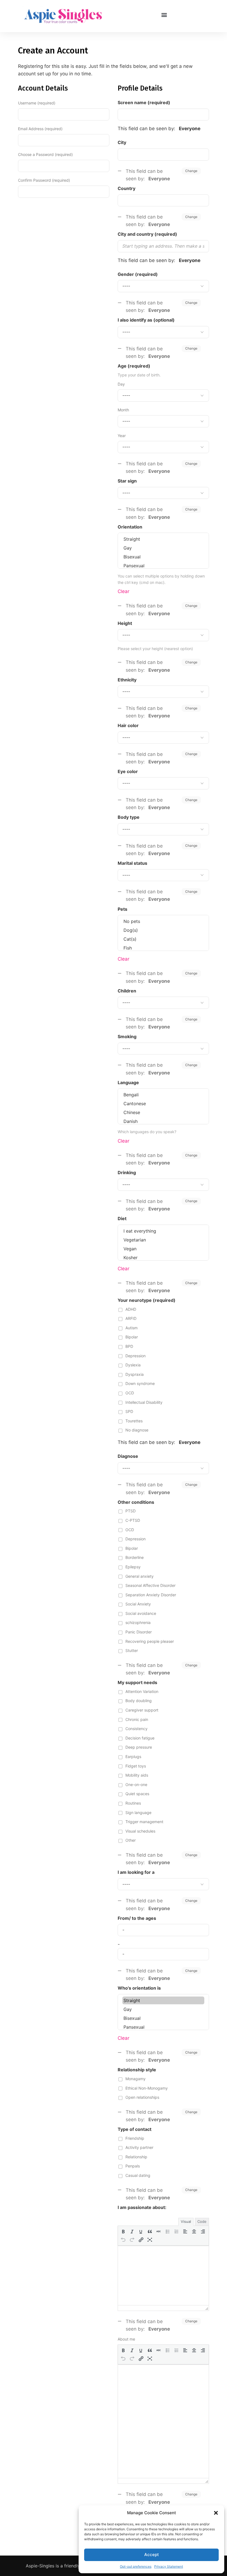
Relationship (136, 2157)
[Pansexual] (163, 566)
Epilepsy (133, 1567)
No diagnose (137, 1430)
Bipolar (132, 1337)
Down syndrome (140, 1383)
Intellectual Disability (144, 1402)
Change (191, 171)
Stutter (132, 1650)
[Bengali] (163, 1095)
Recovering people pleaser (150, 1641)
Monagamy (136, 2079)
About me (126, 2339)
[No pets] (163, 921)
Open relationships (142, 2097)
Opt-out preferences (136, 2566)
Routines (133, 1803)
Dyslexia (133, 1365)
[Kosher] (163, 1258)
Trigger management (144, 1822)
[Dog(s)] (163, 930)
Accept (152, 2555)
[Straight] (163, 539)
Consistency (136, 1729)
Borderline (135, 1557)
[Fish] (163, 948)
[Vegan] (163, 1249)
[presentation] (123, 2231)
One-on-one (136, 1785)
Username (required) (37, 103)
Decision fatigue (140, 1738)
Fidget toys (136, 1766)
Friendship (135, 2138)
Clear (123, 591)
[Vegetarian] (163, 1240)
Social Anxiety (138, 1604)
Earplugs (133, 1757)
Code (202, 2221)
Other (131, 1840)
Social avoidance (141, 1613)
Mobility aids (137, 1775)
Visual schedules (140, 1831)
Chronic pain (137, 1719)
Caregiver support (142, 1710)
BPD (129, 1346)
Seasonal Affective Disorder (150, 1585)
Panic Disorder (139, 1632)
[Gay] (163, 548)
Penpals (133, 2166)
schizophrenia (138, 1622)
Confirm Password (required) (44, 180)
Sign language (138, 1812)
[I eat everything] (163, 1231)
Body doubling (139, 1701)
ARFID (131, 1318)
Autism (131, 1328)
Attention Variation (142, 1691)
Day (121, 384)
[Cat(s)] (163, 939)
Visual (186, 2221)
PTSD (131, 1511)
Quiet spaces (137, 1794)
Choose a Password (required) (45, 154)
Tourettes (134, 1421)
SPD (129, 1411)
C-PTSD (133, 1520)
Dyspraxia (135, 1374)
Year (122, 436)
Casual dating (138, 2175)
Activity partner (139, 2147)
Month (123, 410)
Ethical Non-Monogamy (147, 2088)
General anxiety (140, 1576)
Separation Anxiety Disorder (151, 1595)
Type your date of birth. (139, 375)
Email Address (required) (40, 129)
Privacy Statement (169, 2566)
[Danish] (163, 1121)
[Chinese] (163, 1112)
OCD (130, 1393)
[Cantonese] (163, 1104)
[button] (216, 2513)
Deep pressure (139, 1747)
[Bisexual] (163, 557)
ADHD (131, 1309)
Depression (136, 1356)
